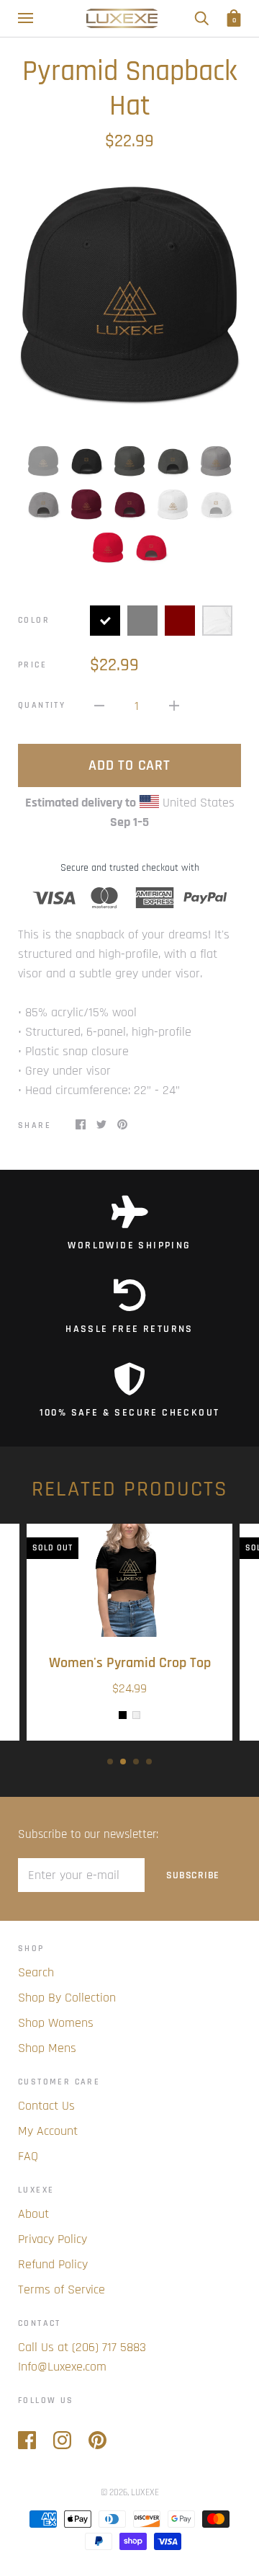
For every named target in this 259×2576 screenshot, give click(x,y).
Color (34, 620)
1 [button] (110, 1762)
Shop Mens (47, 2048)
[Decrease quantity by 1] (99, 705)
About (33, 2214)
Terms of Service (62, 2289)
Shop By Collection (67, 1998)
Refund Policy (53, 2264)
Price (32, 665)
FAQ (28, 2156)
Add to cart (129, 765)
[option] (129, 297)
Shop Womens (56, 2023)
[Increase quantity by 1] (174, 705)
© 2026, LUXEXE (130, 2492)
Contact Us (46, 2106)
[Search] (201, 18)
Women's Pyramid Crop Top (130, 1663)
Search (36, 1972)
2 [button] (123, 1762)
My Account (48, 2131)
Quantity (42, 705)
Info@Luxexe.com (62, 2367)
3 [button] (136, 1762)
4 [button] (149, 1762)
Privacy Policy (53, 2239)
